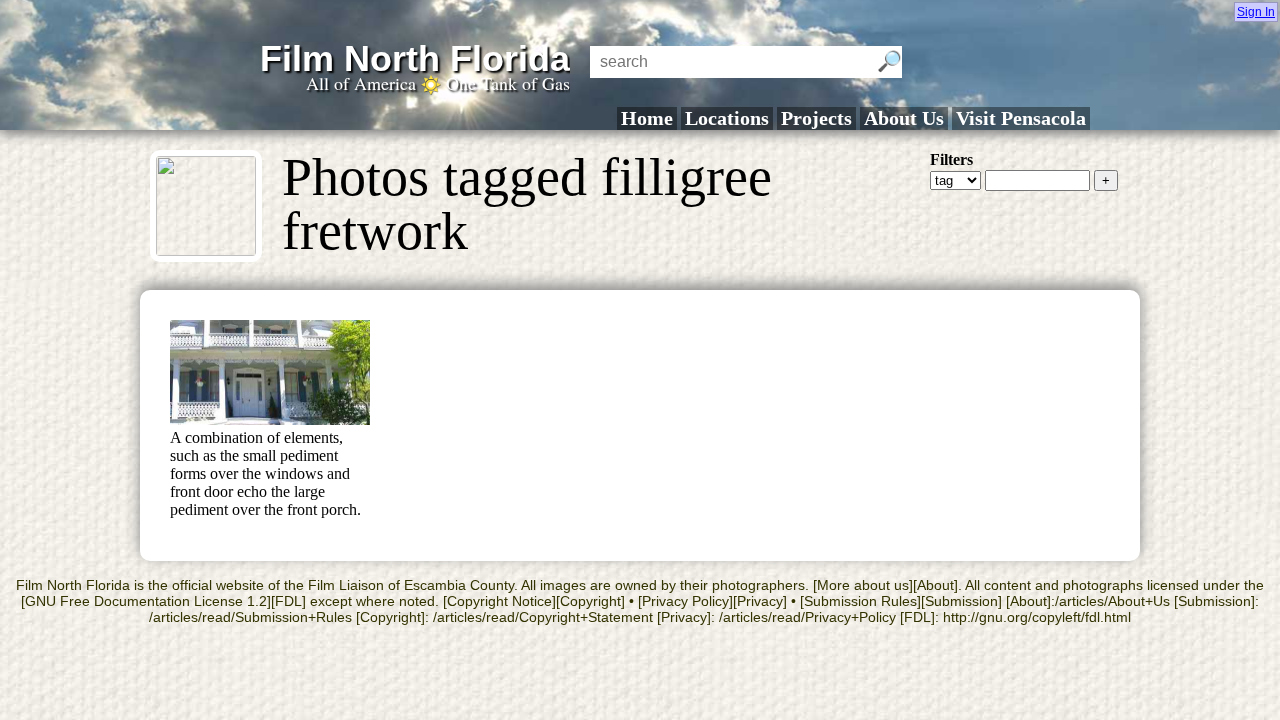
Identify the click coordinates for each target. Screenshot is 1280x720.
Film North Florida (415, 58)
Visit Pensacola (1021, 118)
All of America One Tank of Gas (438, 83)
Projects (816, 118)
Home (647, 118)
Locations (727, 118)
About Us (904, 118)
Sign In (1256, 12)
